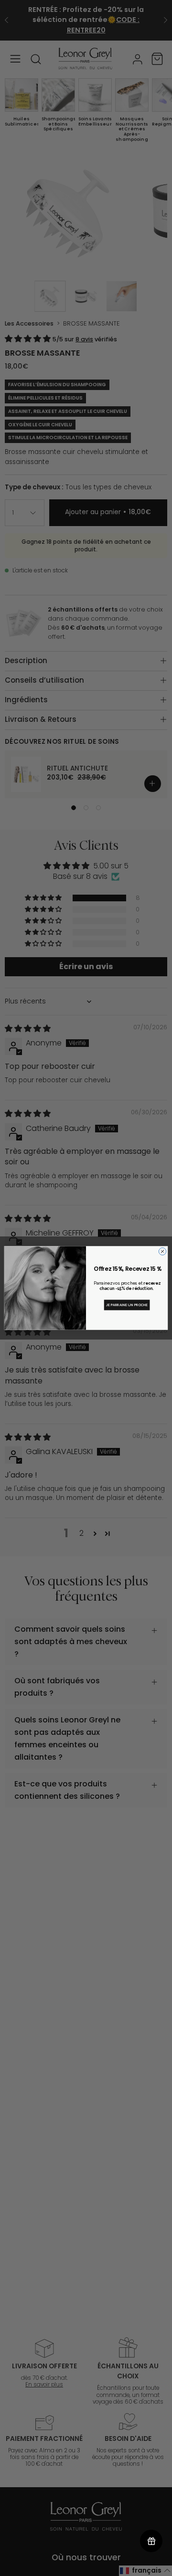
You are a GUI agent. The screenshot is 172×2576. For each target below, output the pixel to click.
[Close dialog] (162, 1251)
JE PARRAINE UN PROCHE (127, 1305)
